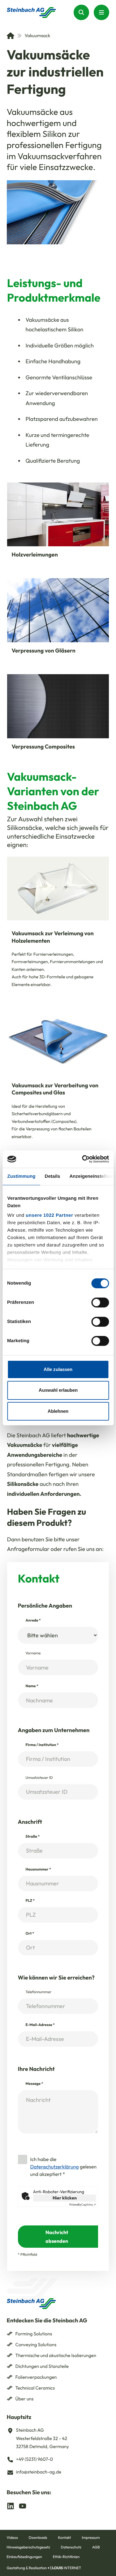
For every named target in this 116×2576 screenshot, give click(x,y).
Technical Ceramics (35, 2388)
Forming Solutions (34, 2334)
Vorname (33, 1653)
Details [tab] (52, 1176)
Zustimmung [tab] (21, 1176)
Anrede (33, 1620)
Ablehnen (58, 1411)
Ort (30, 1934)
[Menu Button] (101, 12)
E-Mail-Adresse (40, 2025)
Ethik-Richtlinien (66, 2557)
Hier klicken (65, 2198)
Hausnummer (38, 1869)
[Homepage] (31, 13)
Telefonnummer (39, 1992)
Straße (33, 1837)
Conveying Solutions (36, 2345)
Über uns (25, 2399)
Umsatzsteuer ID (39, 1778)
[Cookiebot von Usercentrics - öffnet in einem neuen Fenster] (83, 1159)
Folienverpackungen (36, 2377)
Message (34, 2084)
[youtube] (23, 2506)
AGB (96, 2547)
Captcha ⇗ (83, 2205)
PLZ (30, 1901)
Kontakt (64, 2538)
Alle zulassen (58, 1369)
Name (32, 1686)
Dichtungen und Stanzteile (42, 2366)
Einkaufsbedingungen (24, 2557)
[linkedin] (11, 2506)
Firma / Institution (42, 1745)
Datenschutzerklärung (55, 2167)
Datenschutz (71, 2547)
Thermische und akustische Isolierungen (56, 2355)
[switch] (100, 1302)
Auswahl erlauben (58, 1390)
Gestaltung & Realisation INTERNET (44, 2568)
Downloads (38, 2538)
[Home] (11, 36)
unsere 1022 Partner (49, 1215)
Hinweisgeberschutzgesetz (28, 2547)
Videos (12, 2538)
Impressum (91, 2538)
